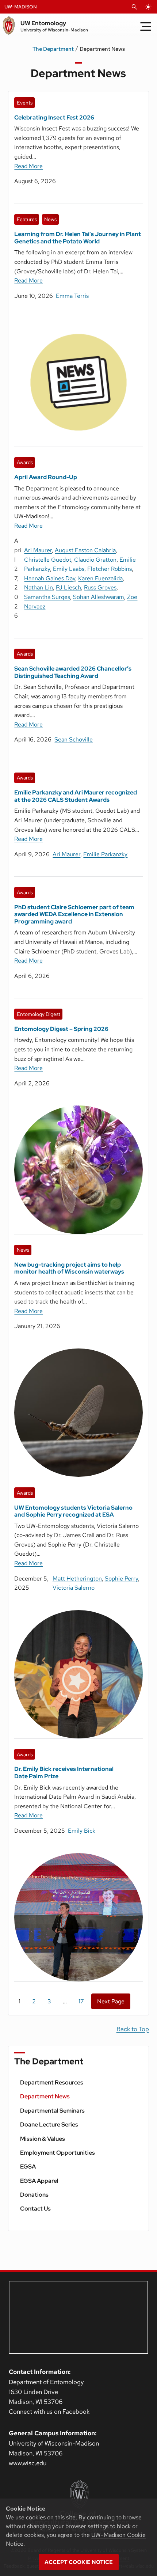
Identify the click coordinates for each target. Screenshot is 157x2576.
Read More (28, 166)
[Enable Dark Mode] (148, 7)
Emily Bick (82, 1831)
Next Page (111, 2001)
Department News (45, 2096)
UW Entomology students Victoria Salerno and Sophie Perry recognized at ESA (73, 1511)
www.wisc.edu (28, 2463)
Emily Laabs (69, 569)
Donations (34, 2195)
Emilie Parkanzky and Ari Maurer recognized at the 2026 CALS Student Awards (76, 796)
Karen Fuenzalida (100, 578)
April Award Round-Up (46, 477)
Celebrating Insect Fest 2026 (54, 117)
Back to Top (133, 2029)
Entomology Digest (39, 1014)
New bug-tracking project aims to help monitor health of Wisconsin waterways (69, 1268)
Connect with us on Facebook (49, 2412)
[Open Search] (134, 7)
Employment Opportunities (58, 2153)
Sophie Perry (121, 1579)
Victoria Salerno (74, 1588)
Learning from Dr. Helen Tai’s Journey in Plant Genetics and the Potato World (78, 238)
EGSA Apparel (39, 2181)
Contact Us (35, 2209)
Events (25, 103)
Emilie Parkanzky (105, 854)
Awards (25, 462)
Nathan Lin (39, 587)
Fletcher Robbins (110, 569)
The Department (53, 49)
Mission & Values (43, 2139)
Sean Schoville (74, 739)
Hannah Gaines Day (50, 578)
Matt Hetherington (77, 1579)
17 (81, 2001)
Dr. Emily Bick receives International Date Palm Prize (64, 1772)
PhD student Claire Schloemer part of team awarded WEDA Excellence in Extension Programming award (74, 914)
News (50, 219)
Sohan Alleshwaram (99, 597)
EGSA (28, 2167)
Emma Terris (72, 296)
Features (27, 219)
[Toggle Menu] (146, 26)
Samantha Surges (47, 597)
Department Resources (52, 2082)
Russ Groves (100, 587)
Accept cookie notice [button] (79, 2562)
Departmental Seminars (52, 2111)
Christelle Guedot (48, 560)
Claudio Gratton (95, 560)
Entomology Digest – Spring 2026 (61, 1029)
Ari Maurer (38, 550)
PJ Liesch (68, 587)
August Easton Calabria (85, 550)
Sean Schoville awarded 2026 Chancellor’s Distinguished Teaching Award (73, 672)
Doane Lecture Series (49, 2124)
